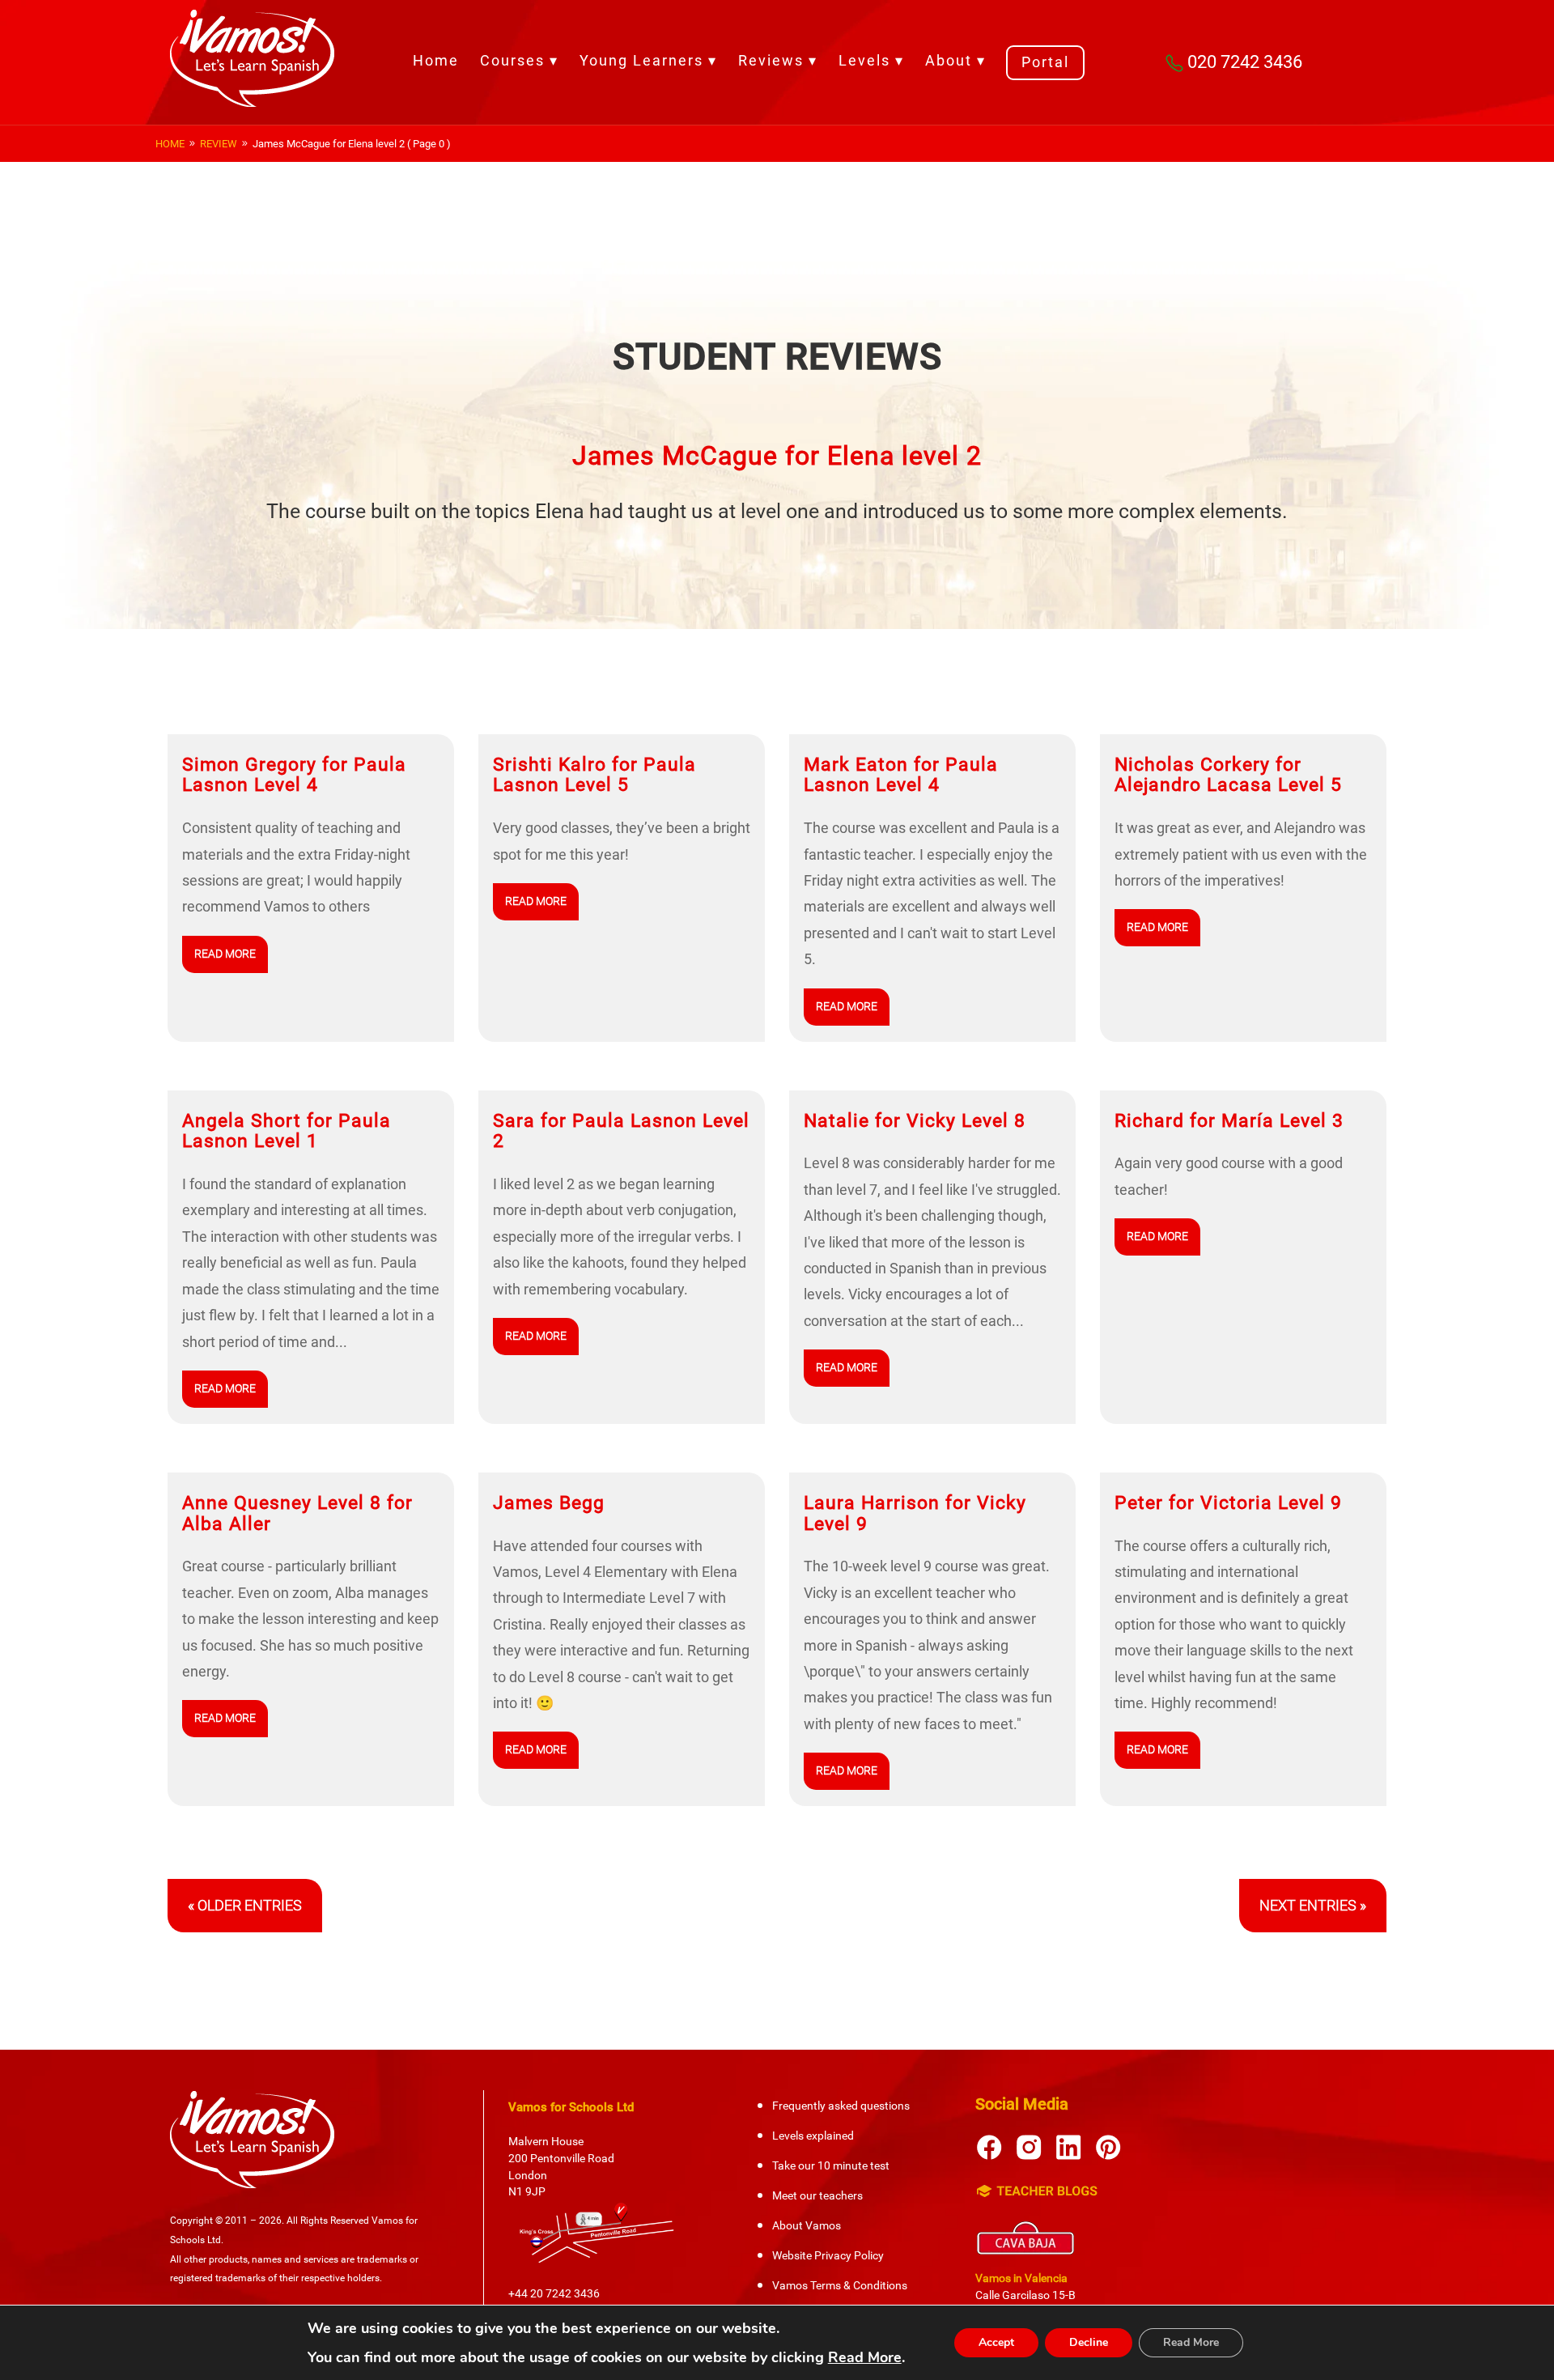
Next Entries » (1313, 1905)
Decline (1089, 2342)
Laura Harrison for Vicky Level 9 (915, 1513)
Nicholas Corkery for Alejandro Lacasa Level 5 (1228, 775)
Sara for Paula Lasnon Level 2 (621, 1131)
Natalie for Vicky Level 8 (915, 1120)
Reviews (771, 60)
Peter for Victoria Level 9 (1228, 1502)
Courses (512, 60)
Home (436, 60)
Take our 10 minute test (831, 2165)
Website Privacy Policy (828, 2255)
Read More (865, 2357)
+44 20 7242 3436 (554, 2293)
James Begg (549, 1502)
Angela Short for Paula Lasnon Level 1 (287, 1131)
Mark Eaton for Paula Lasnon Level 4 (901, 775)
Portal (1045, 62)
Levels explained (813, 2136)
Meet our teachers (817, 2195)
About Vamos (807, 2225)
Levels (864, 60)
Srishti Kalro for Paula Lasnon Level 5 (594, 775)
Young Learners (641, 60)
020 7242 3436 (1245, 62)
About (949, 60)
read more (225, 954)
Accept (996, 2342)
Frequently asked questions (841, 2106)
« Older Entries (245, 1905)
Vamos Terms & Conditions (840, 2285)
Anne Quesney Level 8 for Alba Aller (297, 1513)
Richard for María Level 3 (1229, 1120)
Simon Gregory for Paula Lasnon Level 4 (294, 775)
